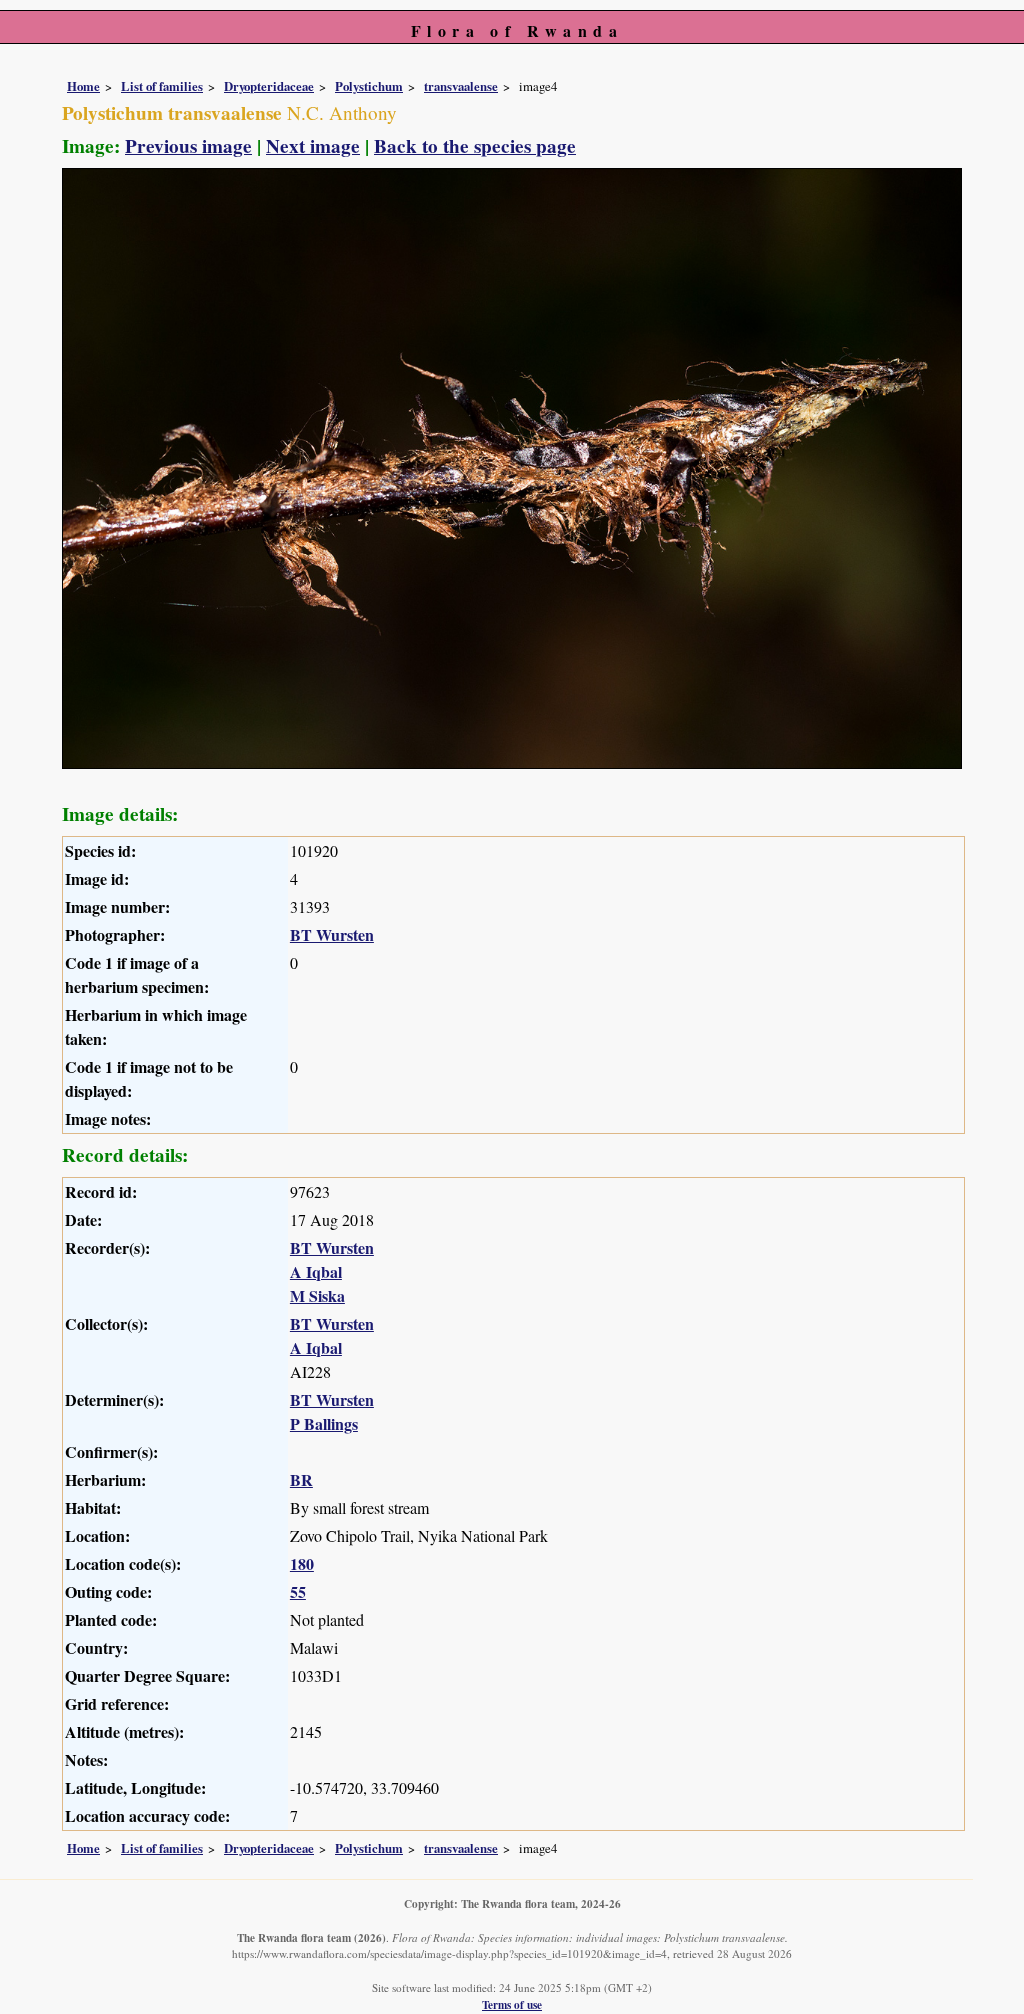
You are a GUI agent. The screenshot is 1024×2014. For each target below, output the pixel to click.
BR (301, 1479)
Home (83, 86)
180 (302, 1563)
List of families (162, 86)
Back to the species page (475, 146)
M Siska (317, 1295)
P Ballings (324, 1423)
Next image (313, 146)
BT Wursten (332, 934)
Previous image (188, 146)
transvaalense (461, 86)
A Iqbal (316, 1271)
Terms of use (512, 2004)
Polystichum (369, 86)
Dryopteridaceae (269, 86)
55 (298, 1591)
